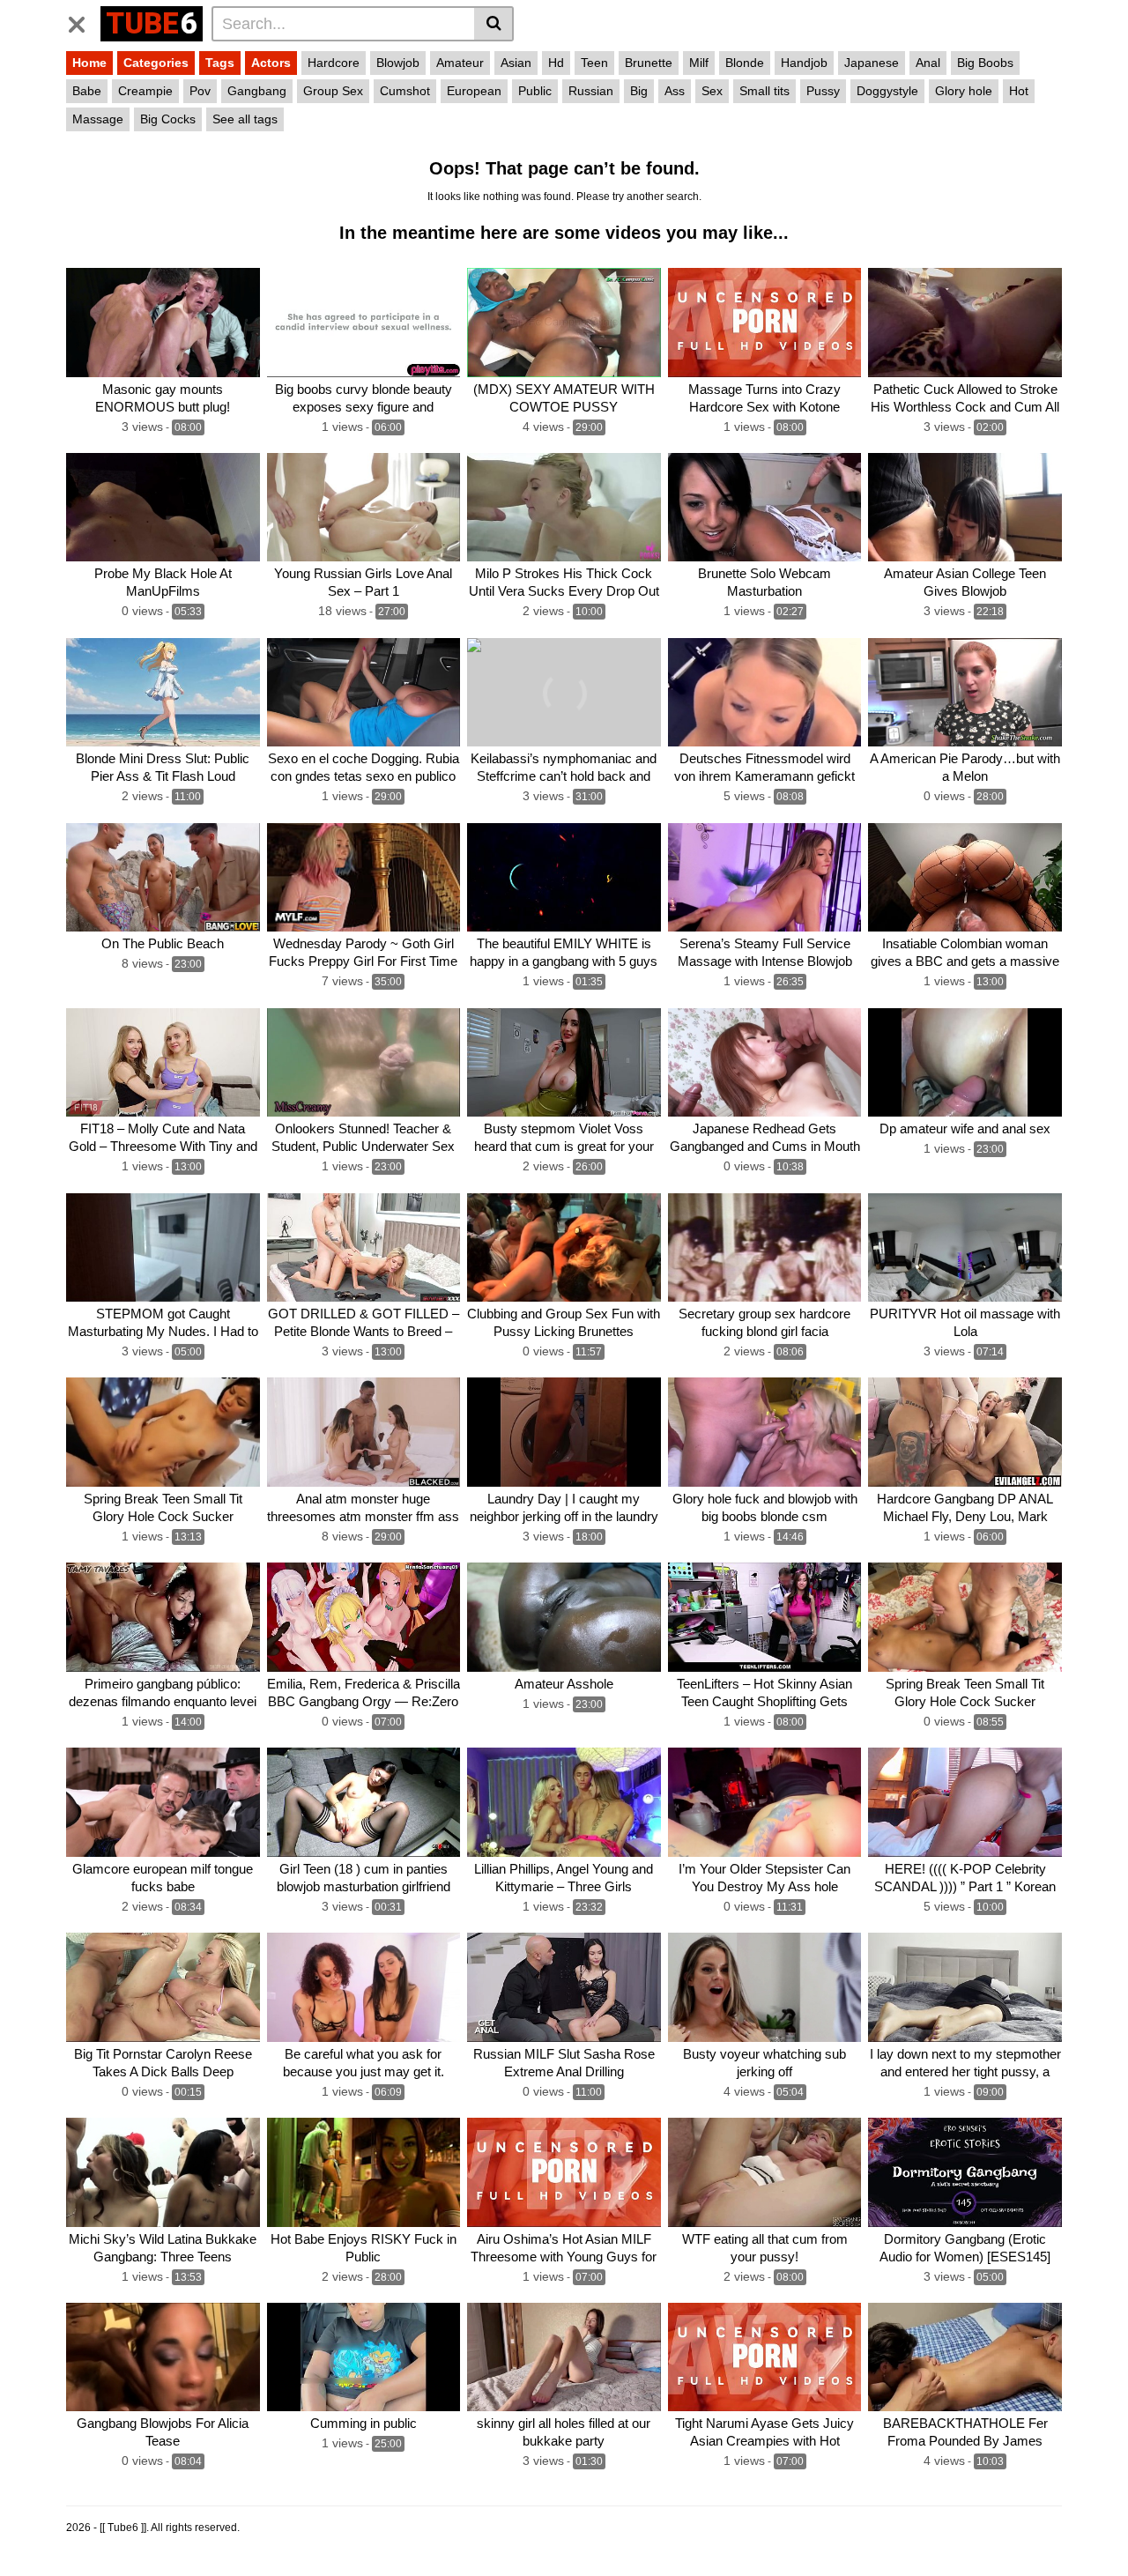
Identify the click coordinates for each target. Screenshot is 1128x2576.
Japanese (872, 63)
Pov (200, 91)
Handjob (804, 63)
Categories (156, 63)
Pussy (823, 91)
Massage (98, 119)
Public (535, 91)
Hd (556, 63)
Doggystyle (887, 91)
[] (494, 24)
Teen (594, 63)
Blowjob (398, 63)
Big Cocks (168, 119)
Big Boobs (985, 63)
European (474, 91)
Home (89, 63)
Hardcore (334, 63)
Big (639, 91)
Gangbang (257, 91)
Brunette (649, 63)
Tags (220, 63)
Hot (1019, 91)
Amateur (460, 63)
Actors (271, 63)
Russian (591, 91)
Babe (87, 91)
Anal (928, 63)
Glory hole (964, 91)
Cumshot (405, 91)
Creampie (145, 91)
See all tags (245, 119)
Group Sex (333, 91)
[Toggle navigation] (83, 21)
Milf (699, 63)
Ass (675, 91)
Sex (712, 91)
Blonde (745, 63)
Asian (516, 63)
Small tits (764, 91)
